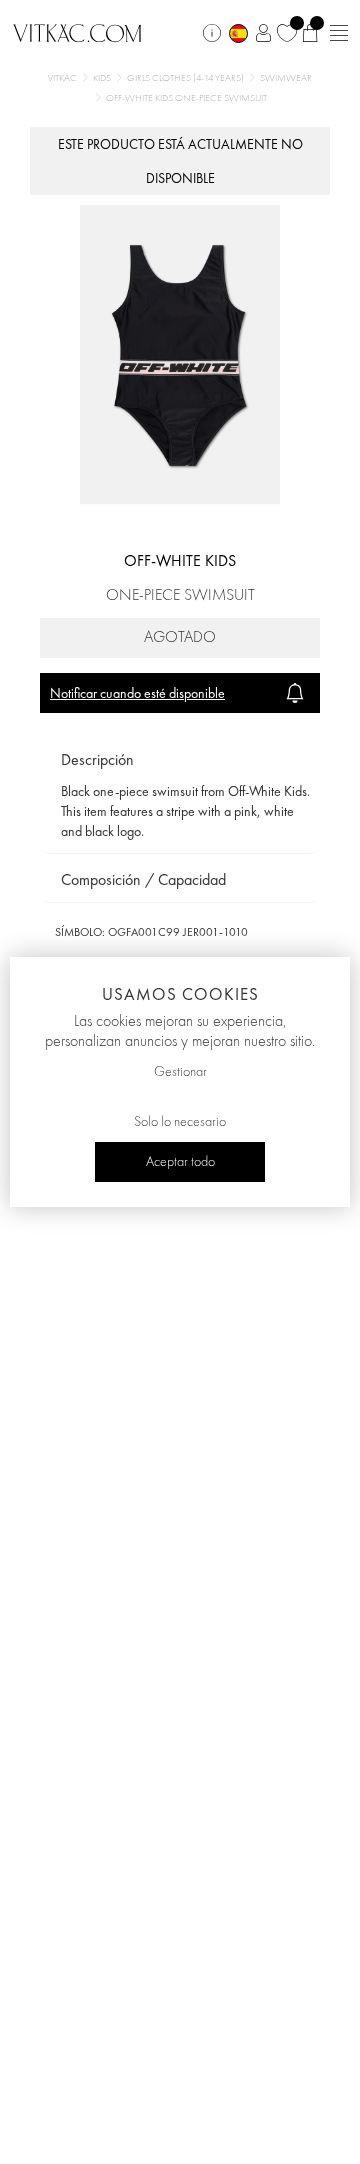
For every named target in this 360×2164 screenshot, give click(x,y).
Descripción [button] (97, 759)
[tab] (180, 760)
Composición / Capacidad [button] (143, 879)
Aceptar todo (180, 1162)
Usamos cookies (180, 994)
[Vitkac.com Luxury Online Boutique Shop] (77, 31)
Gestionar (180, 1072)
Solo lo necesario (180, 1122)
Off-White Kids (180, 560)
